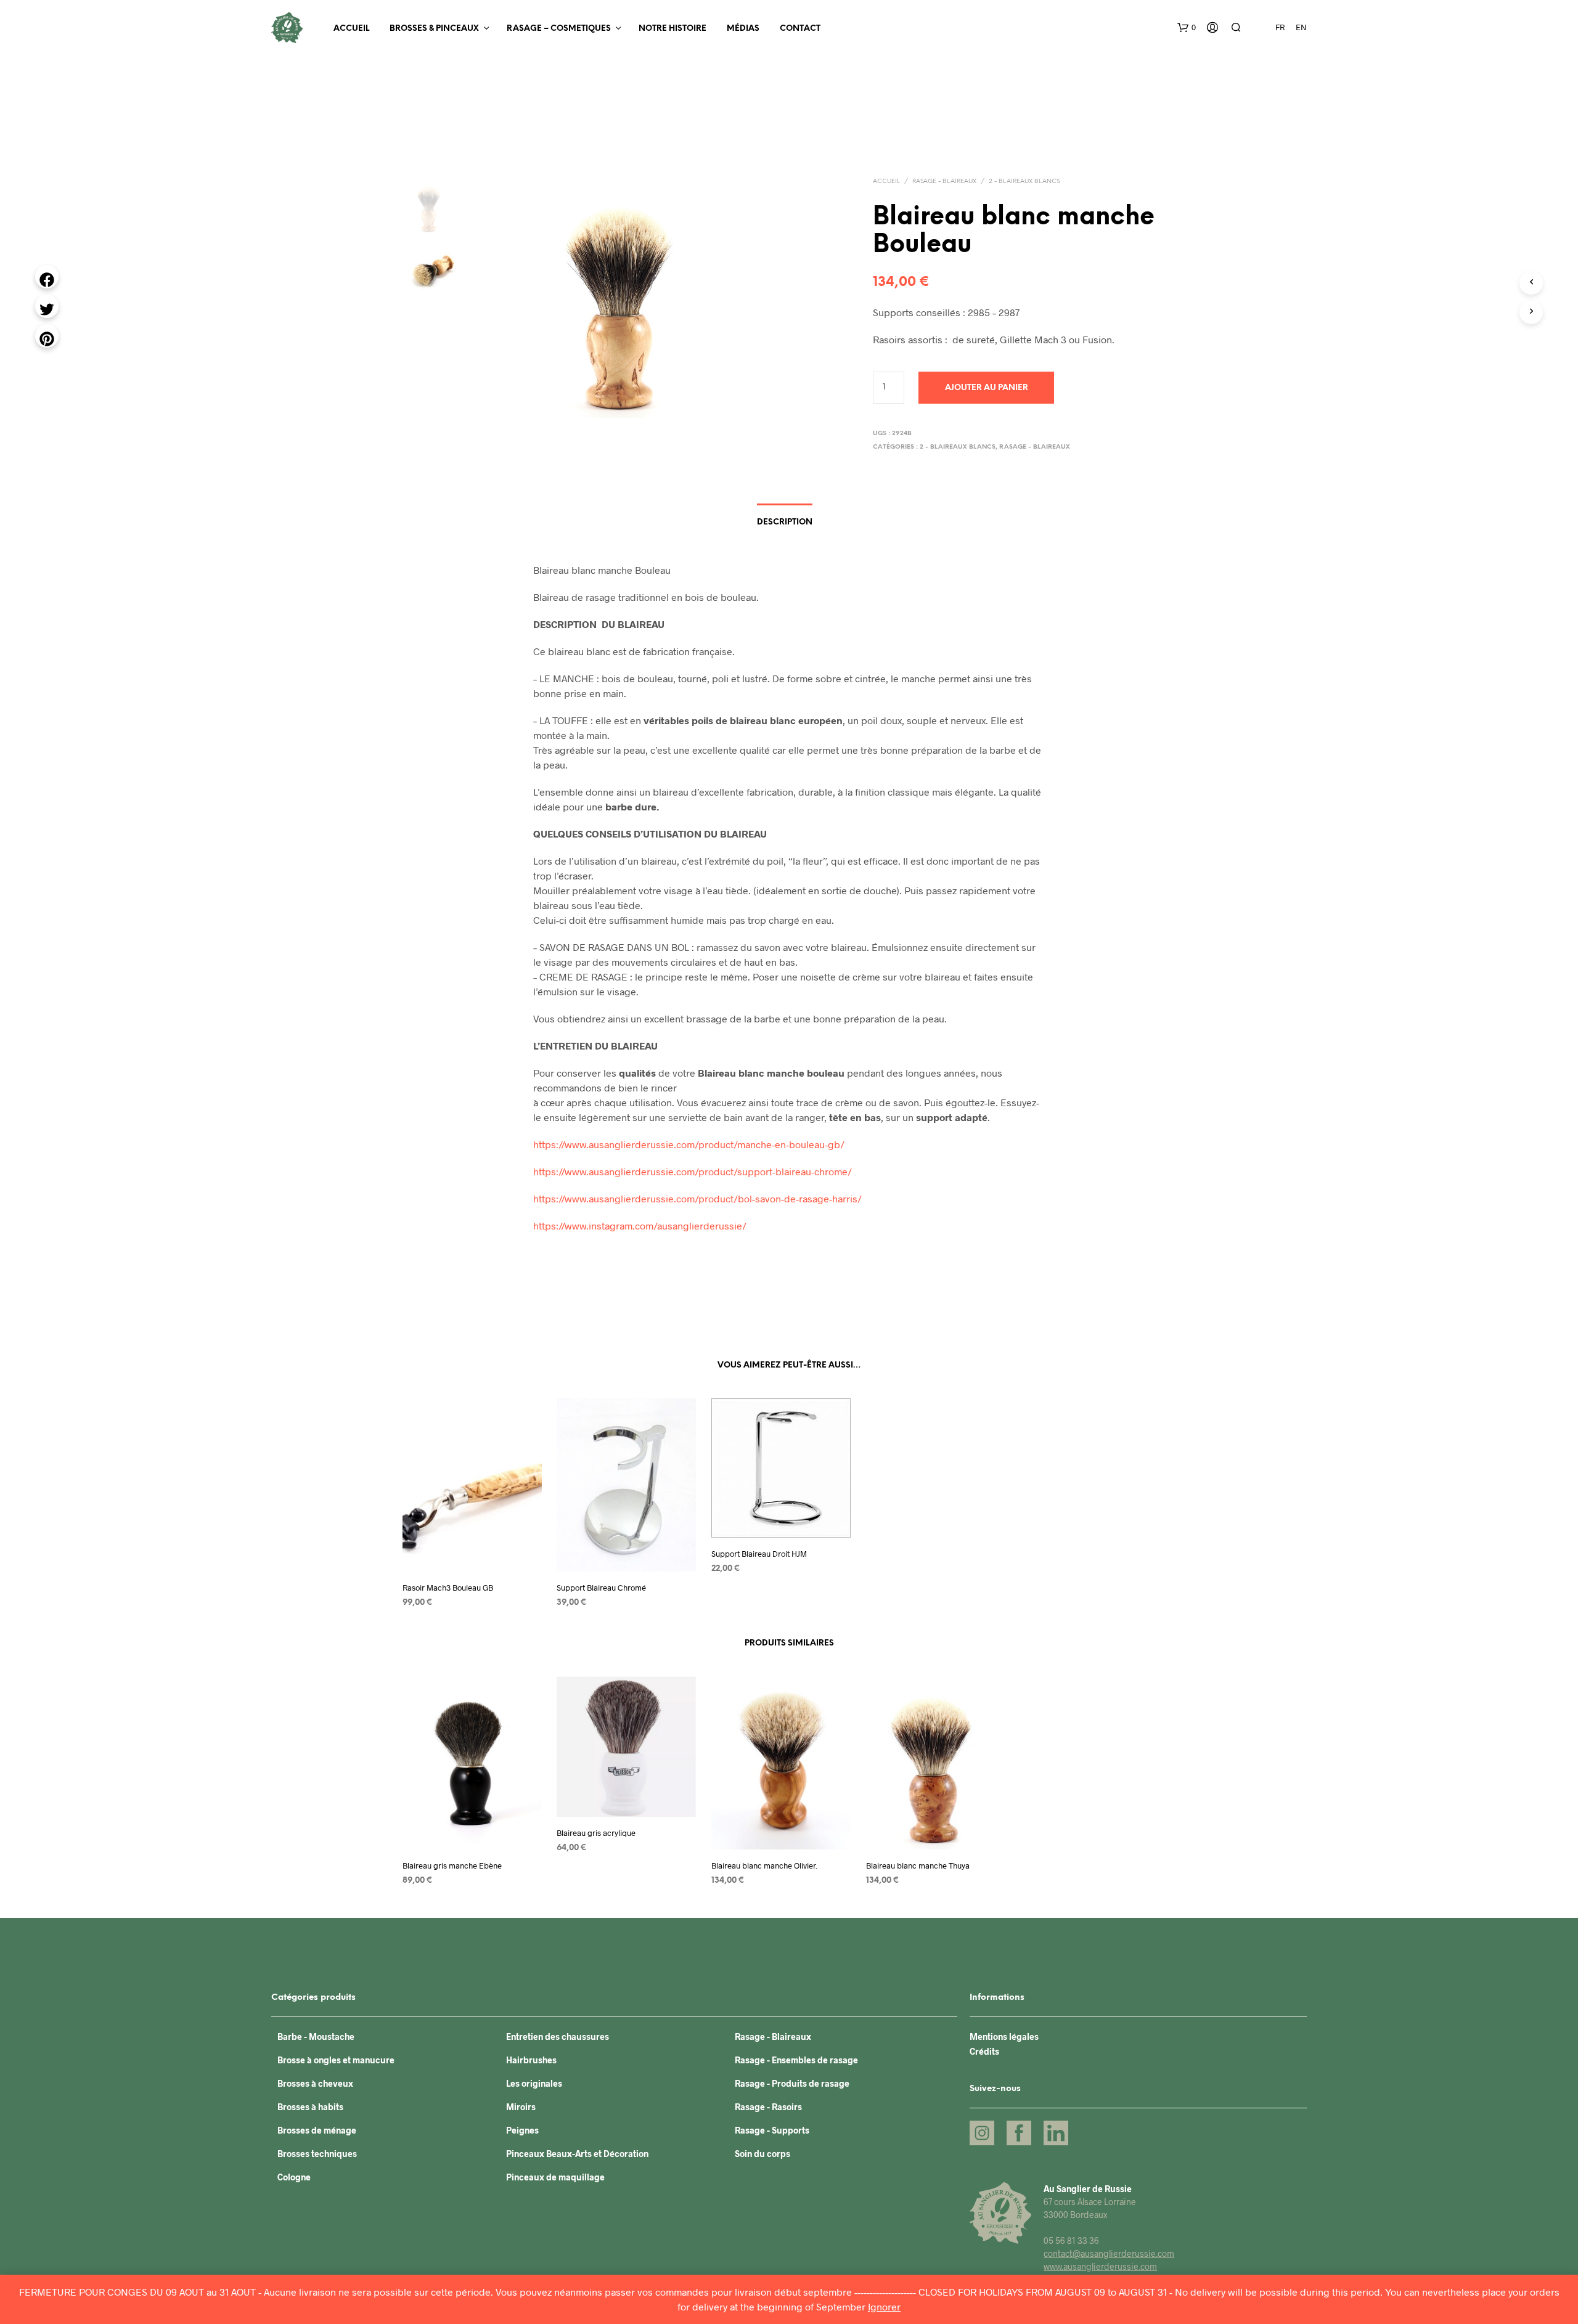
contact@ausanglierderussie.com (1109, 2253)
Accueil (351, 29)
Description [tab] (785, 522)
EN (1301, 27)
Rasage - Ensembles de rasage (796, 2060)
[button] (1187, 28)
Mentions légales (1004, 2037)
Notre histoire (672, 29)
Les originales (534, 2083)
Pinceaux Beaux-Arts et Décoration (577, 2154)
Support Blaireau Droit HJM (759, 1553)
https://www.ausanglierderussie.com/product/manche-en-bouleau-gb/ (689, 1144)
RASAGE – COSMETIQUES (559, 29)
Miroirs (521, 2107)
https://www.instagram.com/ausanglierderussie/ (640, 1225)
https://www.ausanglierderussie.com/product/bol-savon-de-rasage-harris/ (697, 1198)
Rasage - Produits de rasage (792, 2083)
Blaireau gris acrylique (596, 1833)
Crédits (984, 2051)
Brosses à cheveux (315, 2083)
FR (1280, 27)
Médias (743, 29)
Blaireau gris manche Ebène (452, 1865)
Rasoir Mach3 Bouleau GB (448, 1587)
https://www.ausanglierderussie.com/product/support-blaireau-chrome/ (693, 1171)
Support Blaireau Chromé (601, 1587)
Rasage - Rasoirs (768, 2107)
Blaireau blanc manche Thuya (918, 1865)
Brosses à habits (310, 2107)
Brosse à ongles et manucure (336, 2060)
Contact (800, 29)
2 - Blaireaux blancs (1024, 181)
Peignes (522, 2130)
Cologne (294, 2177)
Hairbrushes (531, 2060)
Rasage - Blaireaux (944, 181)
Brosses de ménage (317, 2130)
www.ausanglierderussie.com (1100, 2266)
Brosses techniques (317, 2154)
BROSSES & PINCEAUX (434, 29)
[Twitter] (47, 306)
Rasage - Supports (772, 2130)
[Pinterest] (47, 336)
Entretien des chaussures (558, 2037)
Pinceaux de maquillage (555, 2177)
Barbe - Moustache (316, 2037)
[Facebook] (47, 277)
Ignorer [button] (884, 2306)
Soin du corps (762, 2154)
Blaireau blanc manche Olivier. (764, 1865)
